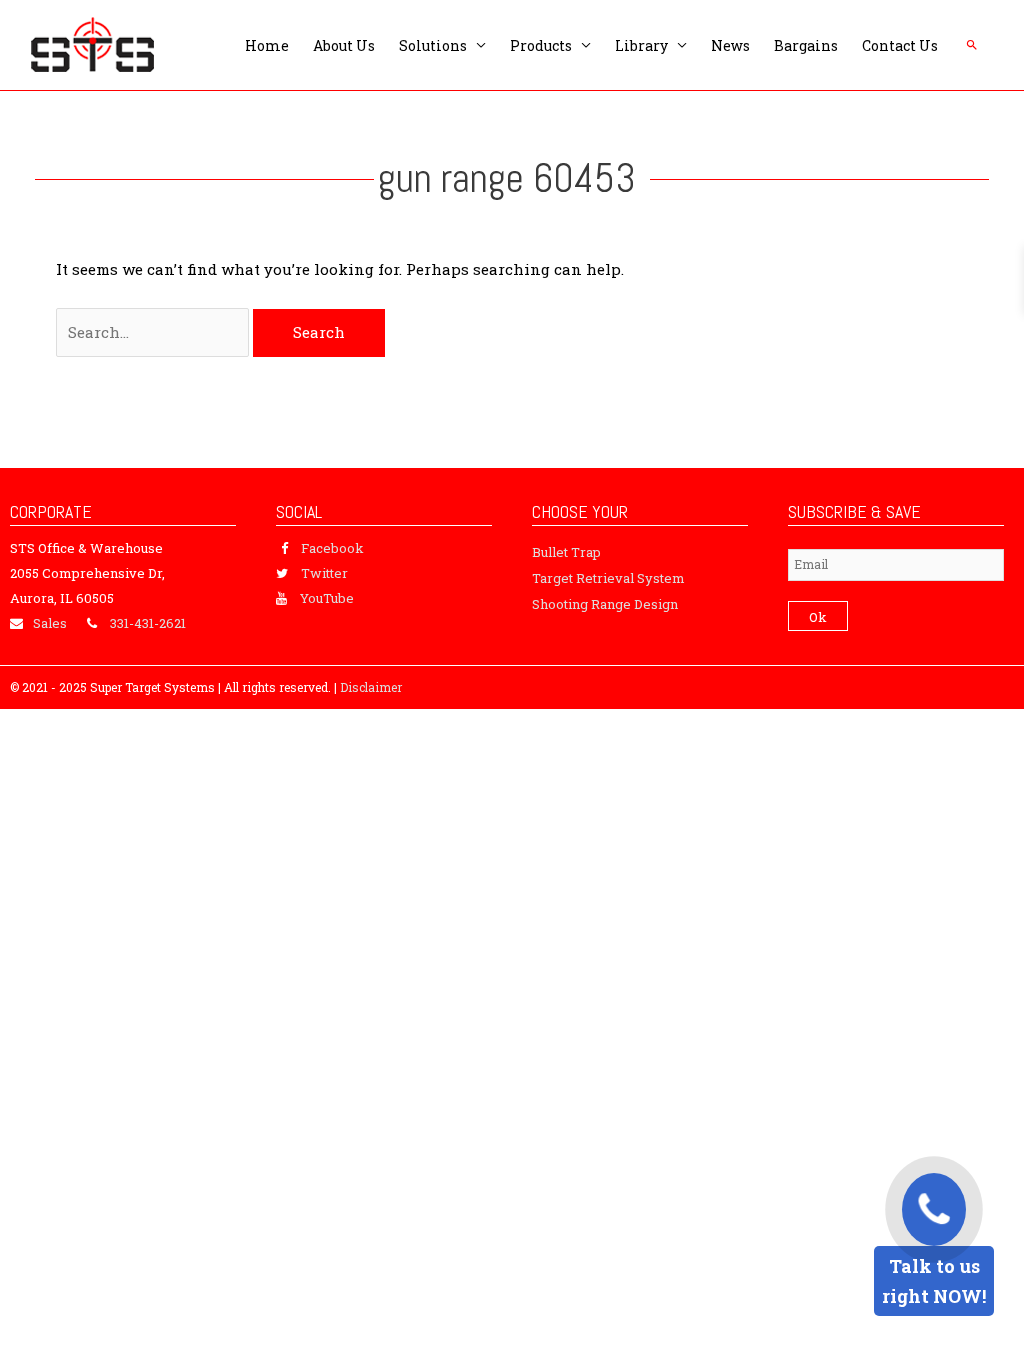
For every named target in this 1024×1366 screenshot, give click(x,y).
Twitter (324, 573)
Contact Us (900, 45)
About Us (344, 45)
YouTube (327, 598)
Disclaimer (371, 687)
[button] (972, 45)
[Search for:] (154, 332)
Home (267, 45)
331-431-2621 (148, 623)
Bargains (806, 45)
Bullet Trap (566, 552)
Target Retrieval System (608, 578)
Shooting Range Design (605, 604)
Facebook (332, 548)
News (730, 45)
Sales (50, 623)
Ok (818, 617)
